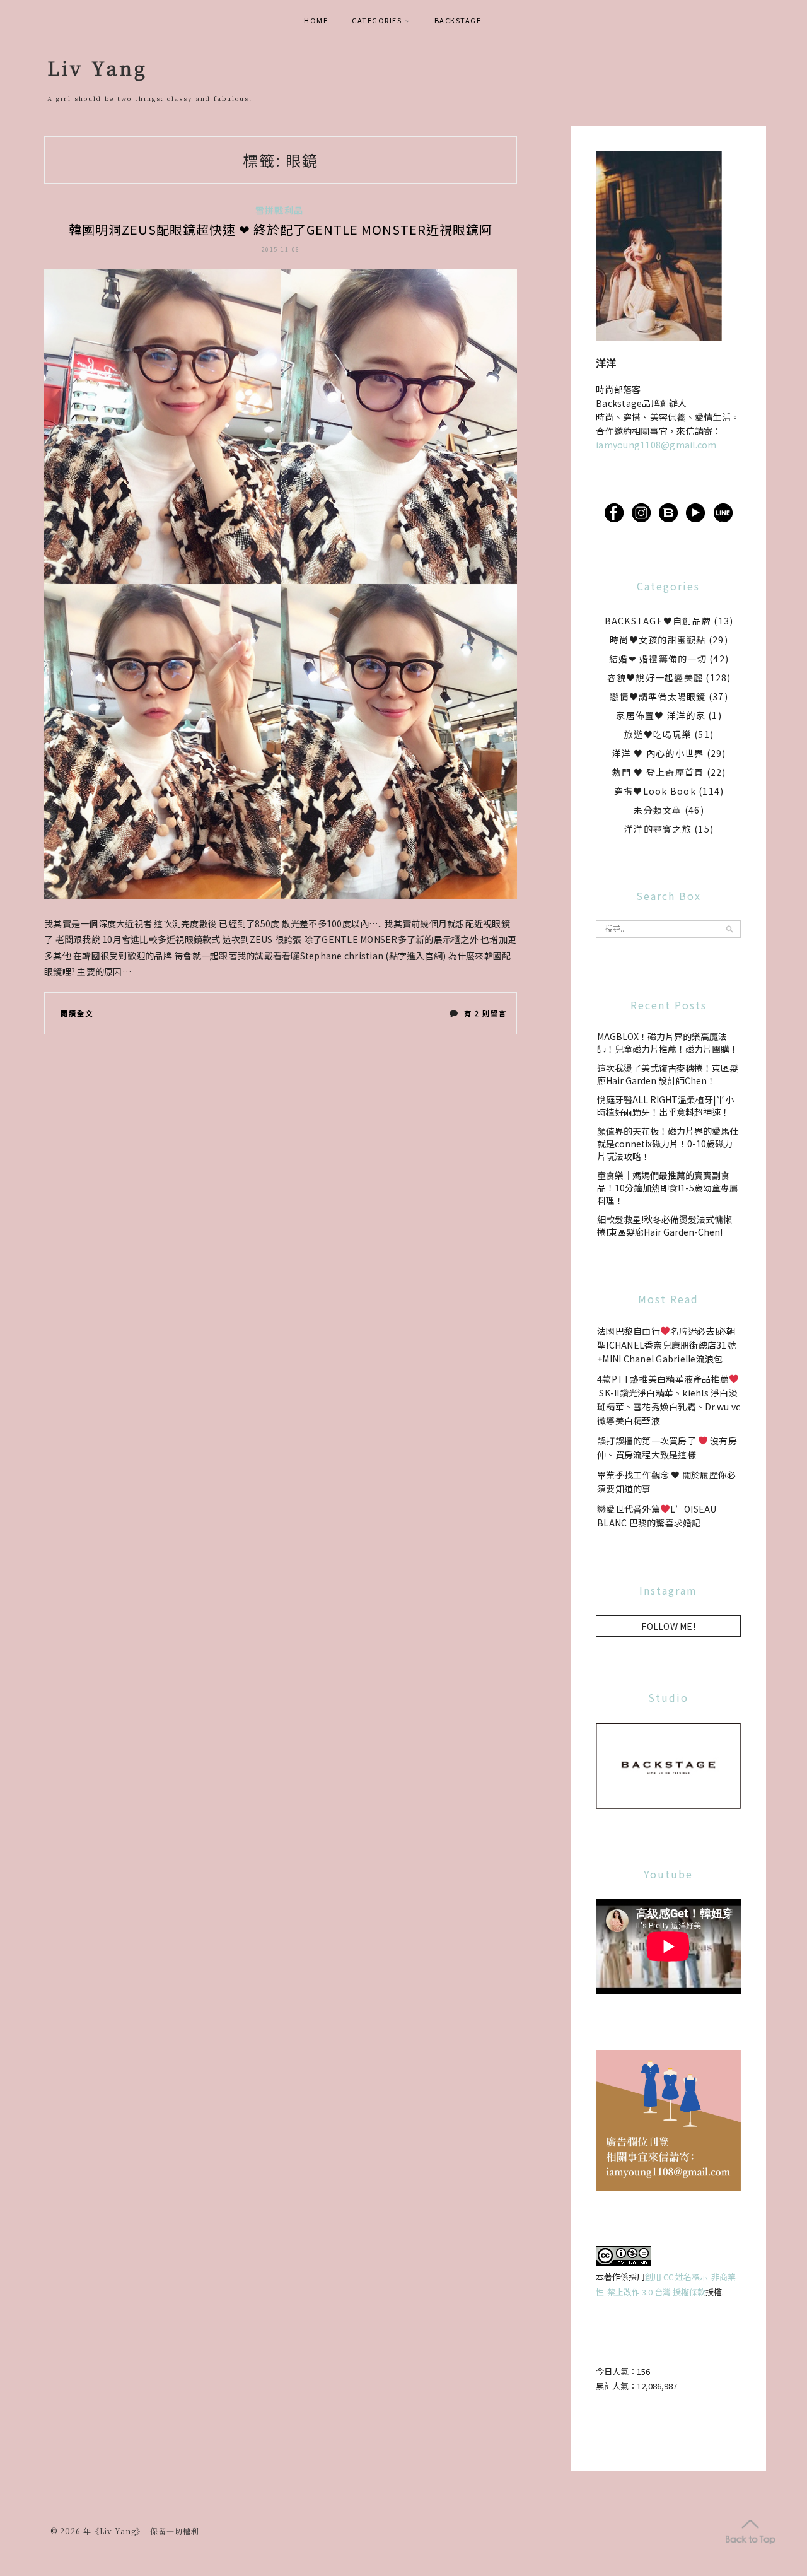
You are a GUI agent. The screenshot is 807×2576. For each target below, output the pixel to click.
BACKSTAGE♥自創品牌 (658, 621)
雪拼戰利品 (279, 210)
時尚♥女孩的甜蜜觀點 (658, 640)
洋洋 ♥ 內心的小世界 (658, 753)
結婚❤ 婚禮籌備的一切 (658, 659)
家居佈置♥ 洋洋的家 (661, 715)
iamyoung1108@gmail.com (656, 445)
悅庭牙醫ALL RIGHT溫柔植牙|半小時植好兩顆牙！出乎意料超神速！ (665, 1106)
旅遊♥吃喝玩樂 (658, 734)
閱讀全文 (77, 1013)
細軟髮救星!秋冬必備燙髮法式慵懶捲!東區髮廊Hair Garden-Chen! (665, 1226)
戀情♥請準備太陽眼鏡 (658, 696)
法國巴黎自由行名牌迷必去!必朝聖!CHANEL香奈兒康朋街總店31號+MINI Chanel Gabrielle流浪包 (666, 1345)
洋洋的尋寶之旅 (658, 829)
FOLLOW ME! (668, 1626)
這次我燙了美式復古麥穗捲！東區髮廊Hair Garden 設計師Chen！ (668, 1074)
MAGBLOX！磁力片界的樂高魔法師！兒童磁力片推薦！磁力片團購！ (668, 1043)
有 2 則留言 (485, 1016)
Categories (377, 20)
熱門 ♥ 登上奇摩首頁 (658, 772)
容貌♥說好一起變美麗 (655, 677)
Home (316, 20)
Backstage (458, 20)
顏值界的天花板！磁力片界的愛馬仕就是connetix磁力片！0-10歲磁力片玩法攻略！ (668, 1144)
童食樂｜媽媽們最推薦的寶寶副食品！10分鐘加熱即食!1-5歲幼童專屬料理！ (668, 1188)
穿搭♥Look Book (655, 791)
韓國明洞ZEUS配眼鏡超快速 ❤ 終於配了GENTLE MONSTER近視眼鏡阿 (281, 229)
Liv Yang (97, 67)
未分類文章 (658, 810)
